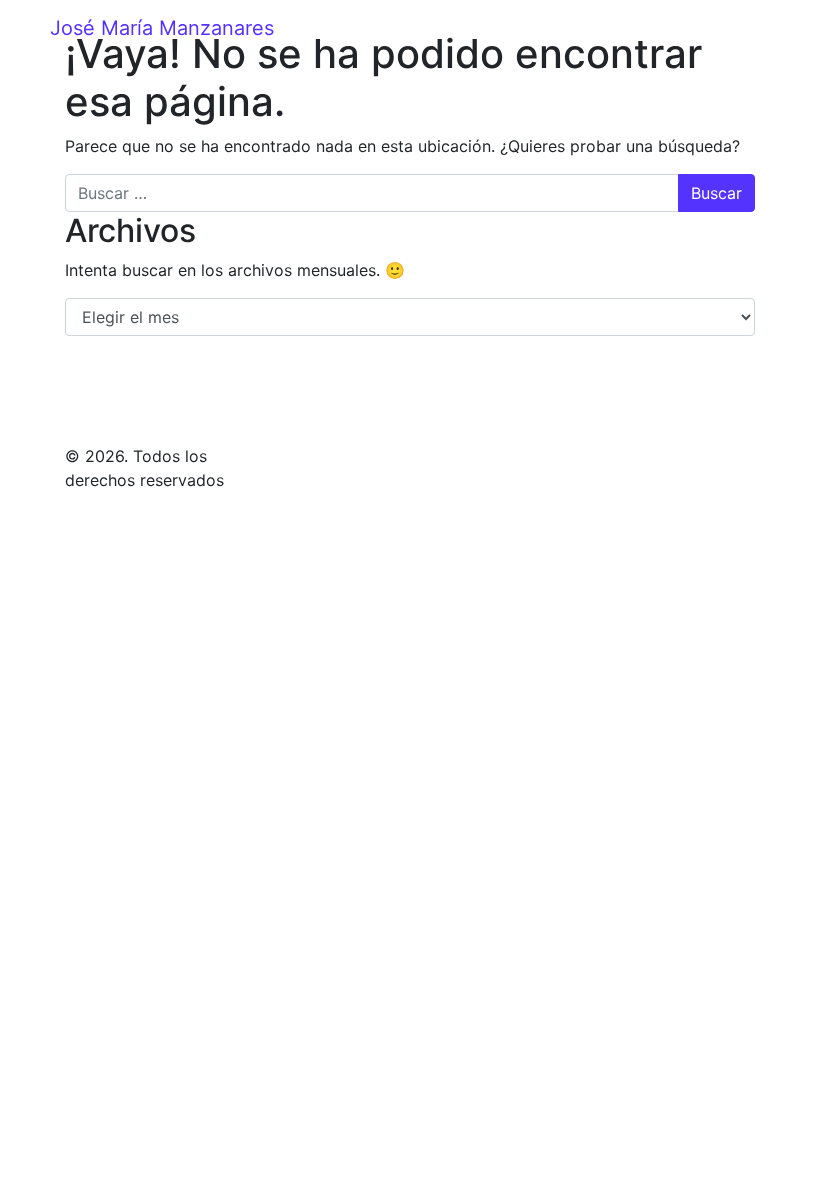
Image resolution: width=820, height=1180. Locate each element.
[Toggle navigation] (757, 28)
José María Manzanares (162, 28)
